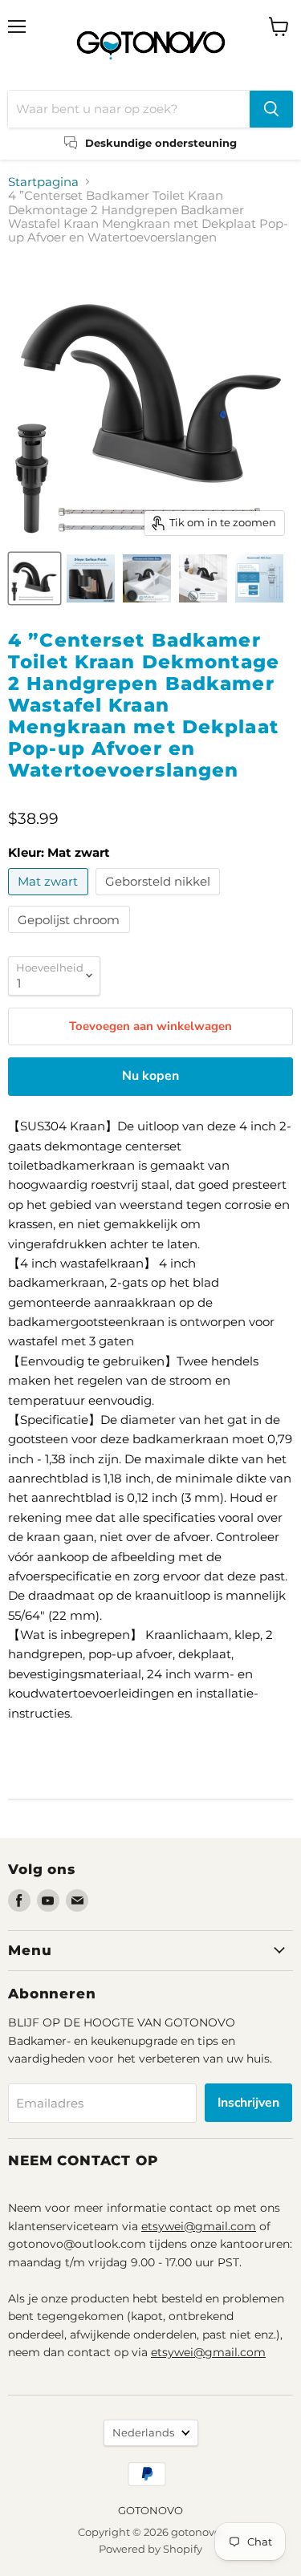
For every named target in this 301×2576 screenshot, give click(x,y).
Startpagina (43, 182)
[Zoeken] (271, 109)
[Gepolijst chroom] (71, 937)
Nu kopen (150, 1076)
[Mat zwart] (50, 899)
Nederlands (143, 2432)
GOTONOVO (150, 2510)
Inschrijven (248, 2103)
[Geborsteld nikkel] (160, 899)
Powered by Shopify (150, 2549)
